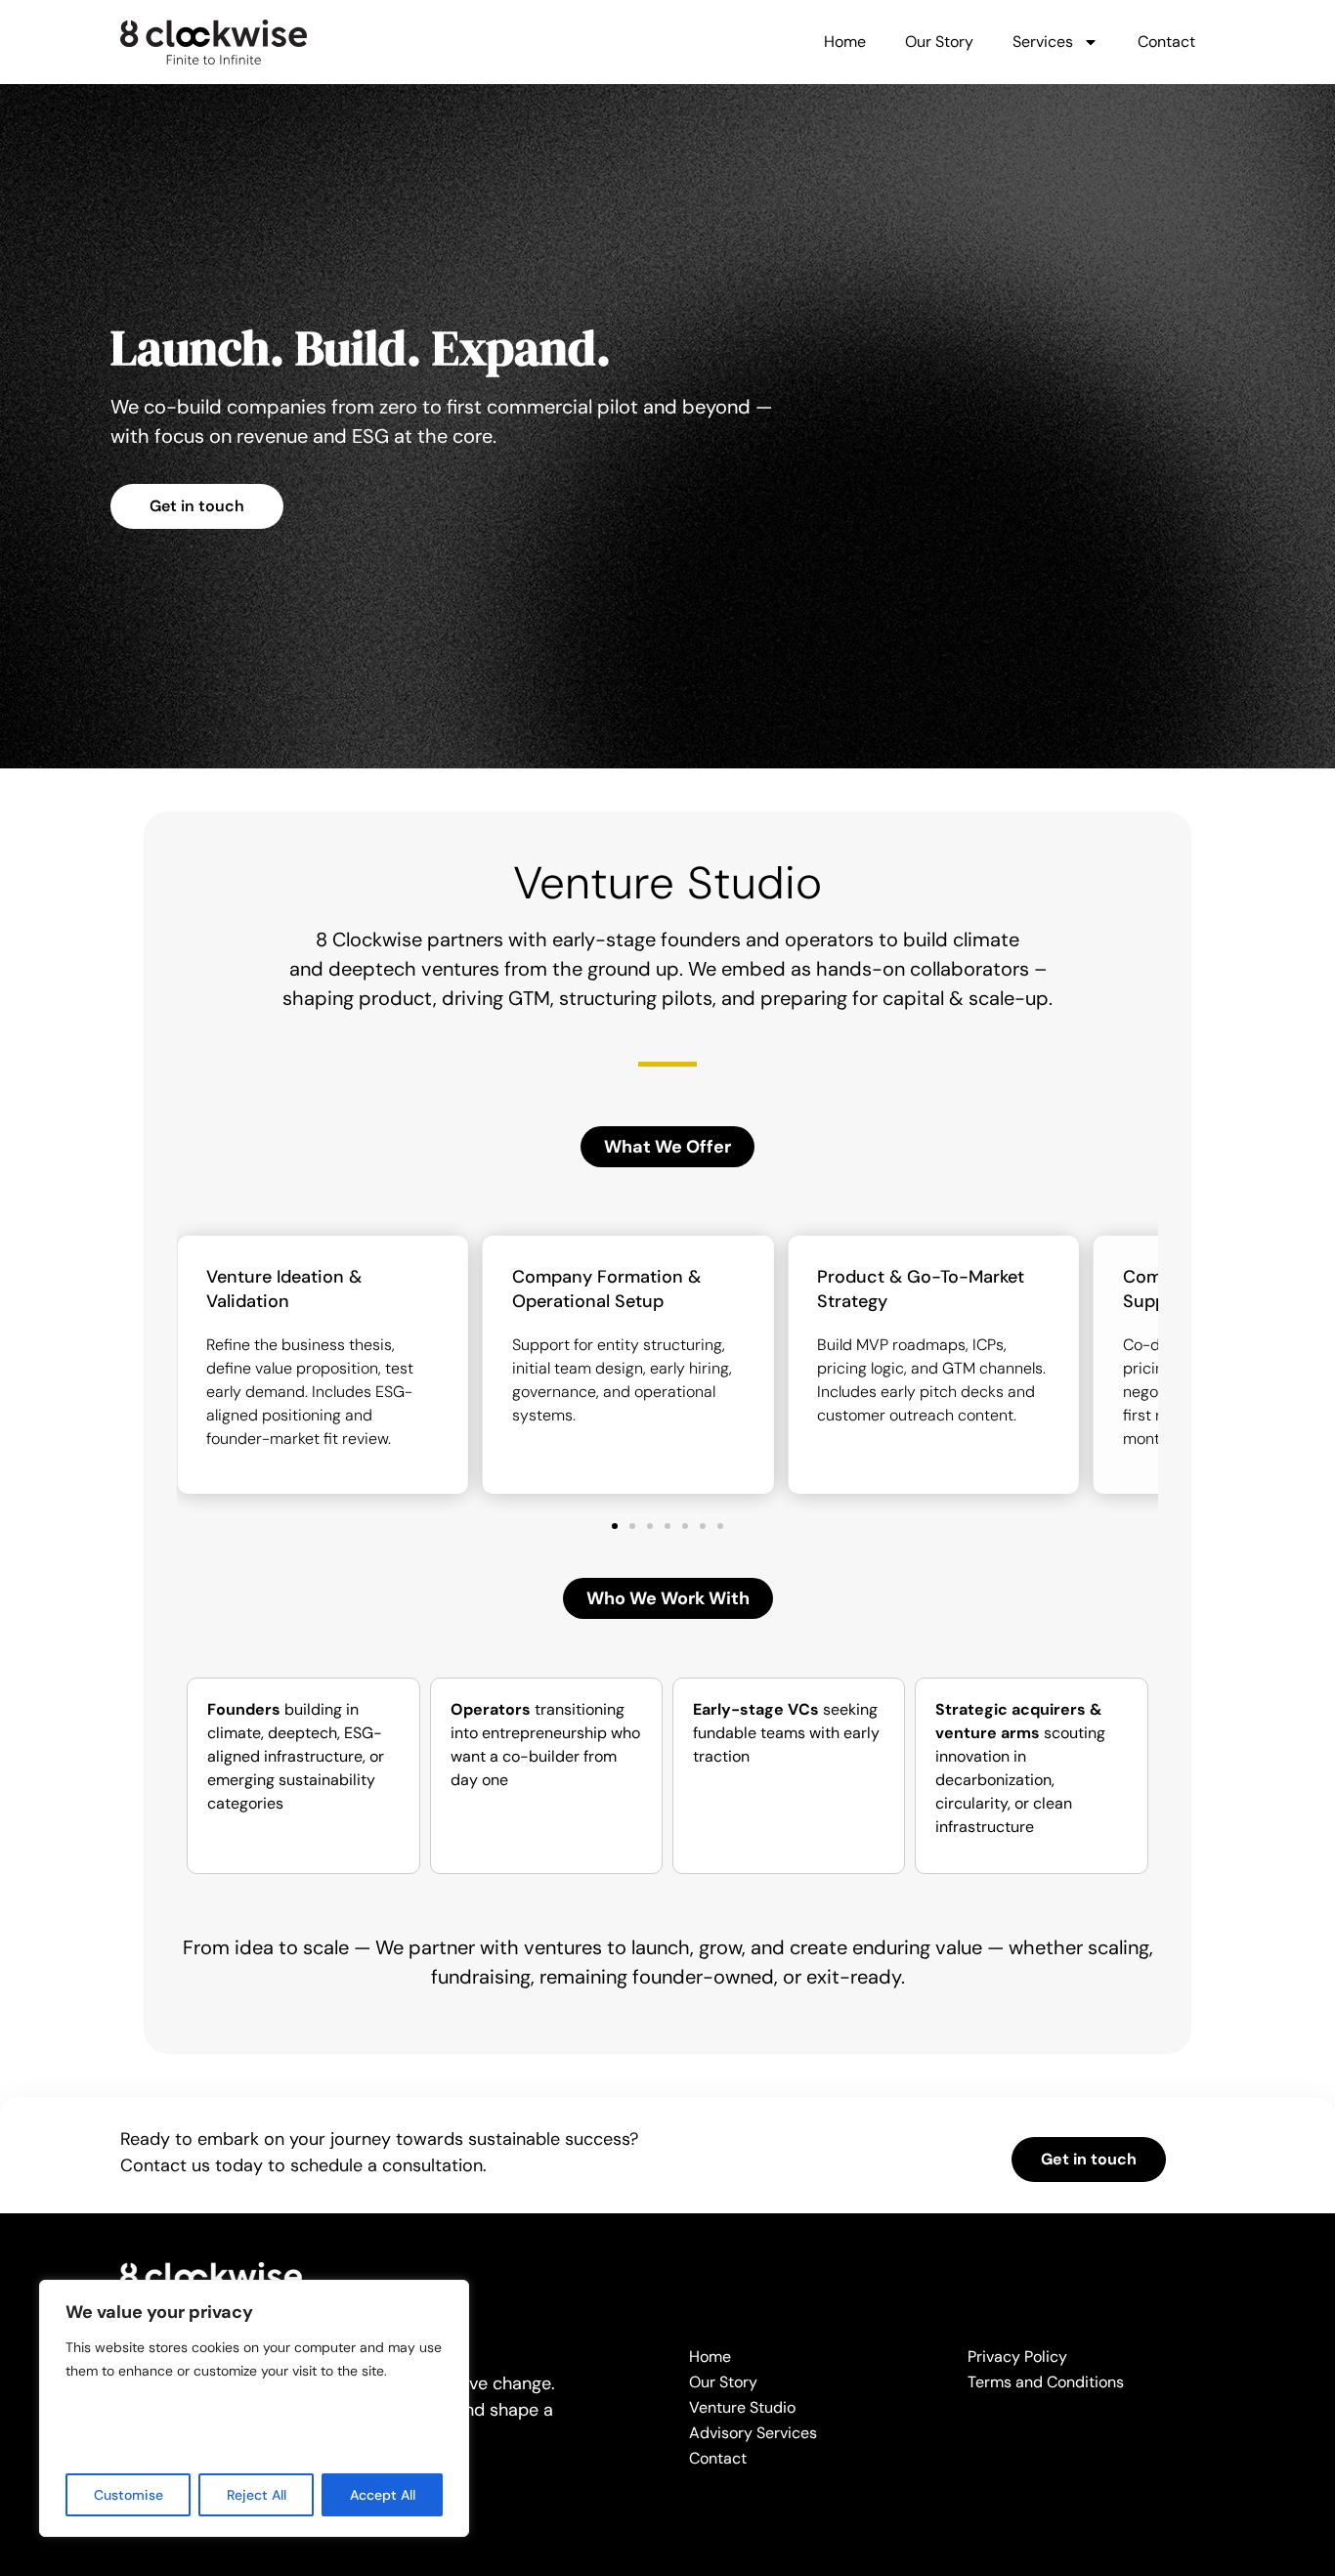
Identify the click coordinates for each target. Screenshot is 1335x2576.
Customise (129, 2495)
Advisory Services (753, 2433)
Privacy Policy (1017, 2357)
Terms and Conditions (1046, 2382)
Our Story (939, 42)
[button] (667, 1147)
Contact (1166, 42)
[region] (254, 2408)
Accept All (383, 2495)
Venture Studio (742, 2407)
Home (845, 42)
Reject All (257, 2495)
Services (1043, 42)
